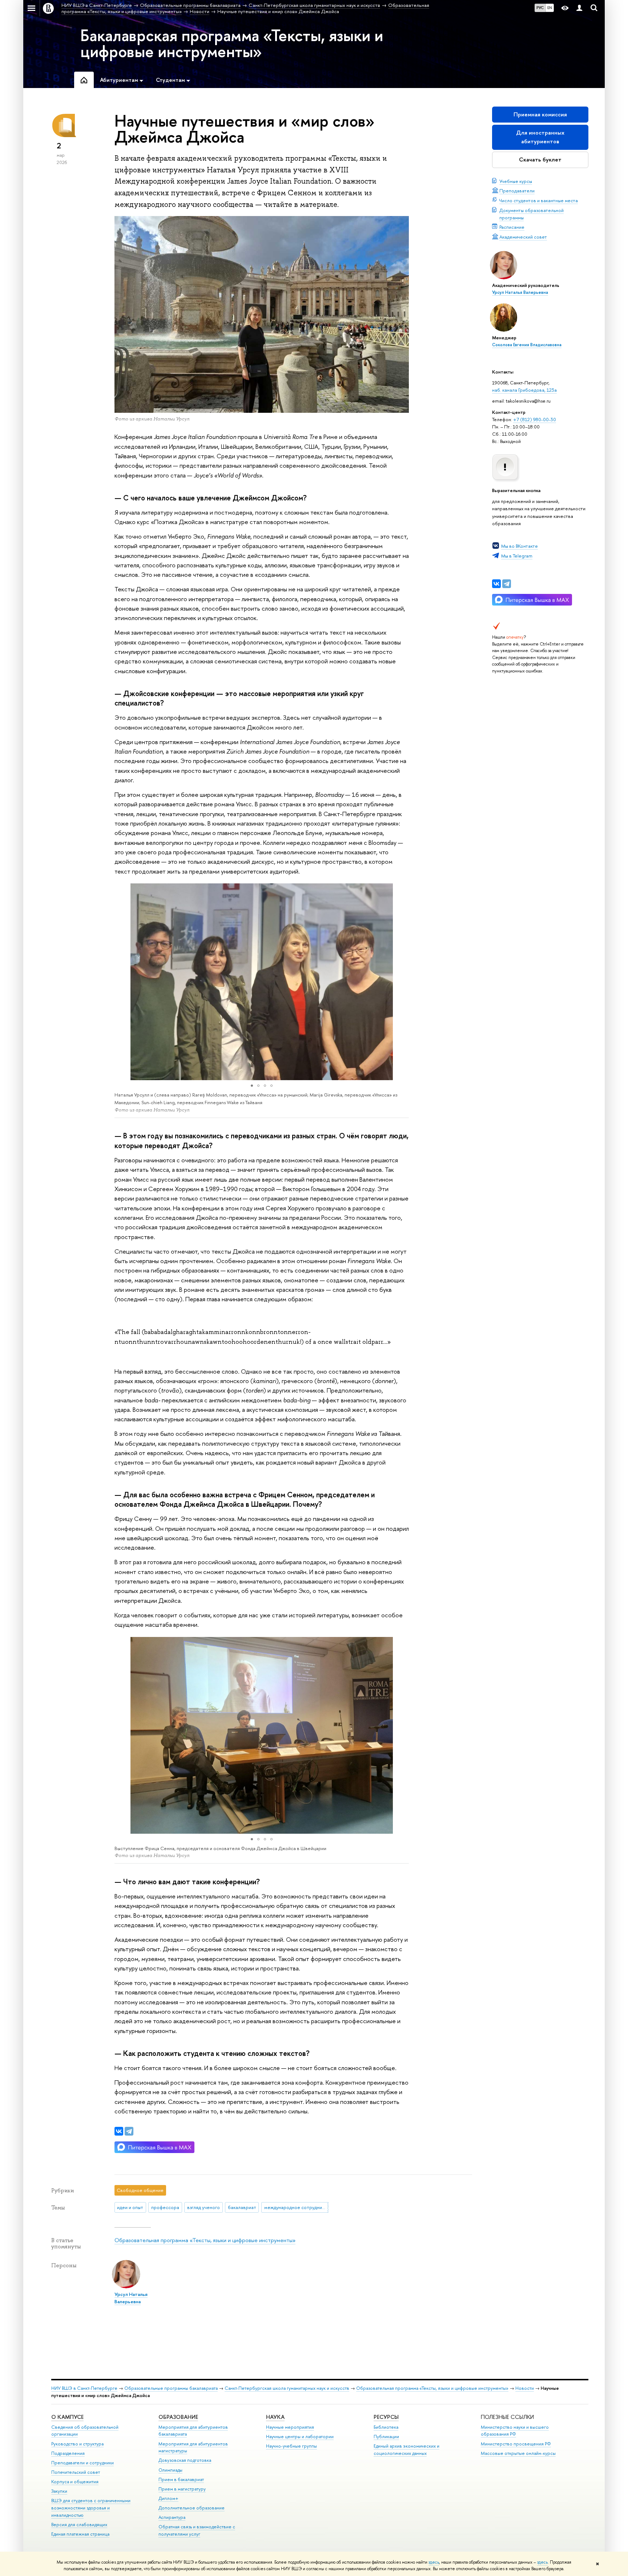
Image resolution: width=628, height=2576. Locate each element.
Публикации (386, 2437)
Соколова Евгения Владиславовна (527, 345)
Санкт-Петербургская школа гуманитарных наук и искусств (287, 2388)
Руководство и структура (77, 2444)
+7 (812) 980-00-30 (535, 419)
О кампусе (67, 2417)
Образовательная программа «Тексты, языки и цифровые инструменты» (205, 2240)
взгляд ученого (204, 2207)
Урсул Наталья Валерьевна (520, 292)
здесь (434, 2562)
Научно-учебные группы (291, 2446)
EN (550, 8)
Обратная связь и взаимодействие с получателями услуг (197, 2530)
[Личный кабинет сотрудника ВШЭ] (579, 8)
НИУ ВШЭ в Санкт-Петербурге (84, 2388)
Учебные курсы (516, 181)
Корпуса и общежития (75, 2482)
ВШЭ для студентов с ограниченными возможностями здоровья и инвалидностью (91, 2508)
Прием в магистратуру (182, 2489)
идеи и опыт (130, 2207)
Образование (178, 2417)
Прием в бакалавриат (181, 2479)
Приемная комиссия (540, 114)
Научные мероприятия (290, 2427)
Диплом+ (168, 2498)
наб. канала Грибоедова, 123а (524, 390)
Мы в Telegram (517, 556)
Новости (525, 2388)
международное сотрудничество (296, 2207)
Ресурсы (386, 2417)
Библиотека (386, 2427)
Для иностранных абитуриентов (540, 137)
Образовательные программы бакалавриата (171, 2388)
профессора (165, 2207)
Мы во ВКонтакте (520, 546)
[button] (121, 982)
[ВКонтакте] (496, 584)
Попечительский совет (76, 2472)
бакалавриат (242, 2207)
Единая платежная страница (80, 2534)
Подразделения (68, 2453)
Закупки (59, 2491)
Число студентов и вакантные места (539, 200)
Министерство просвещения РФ (516, 2444)
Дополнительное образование (192, 2508)
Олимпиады (170, 2470)
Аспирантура (172, 2517)
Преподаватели (517, 191)
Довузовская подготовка (185, 2460)
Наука (275, 2417)
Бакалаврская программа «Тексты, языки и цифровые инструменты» (232, 43)
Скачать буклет (540, 159)
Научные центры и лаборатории (300, 2437)
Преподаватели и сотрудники (82, 2463)
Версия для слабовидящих (79, 2525)
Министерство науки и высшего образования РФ (515, 2431)
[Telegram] (507, 584)
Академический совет (523, 237)
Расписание (512, 227)
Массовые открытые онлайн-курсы (518, 2453)
